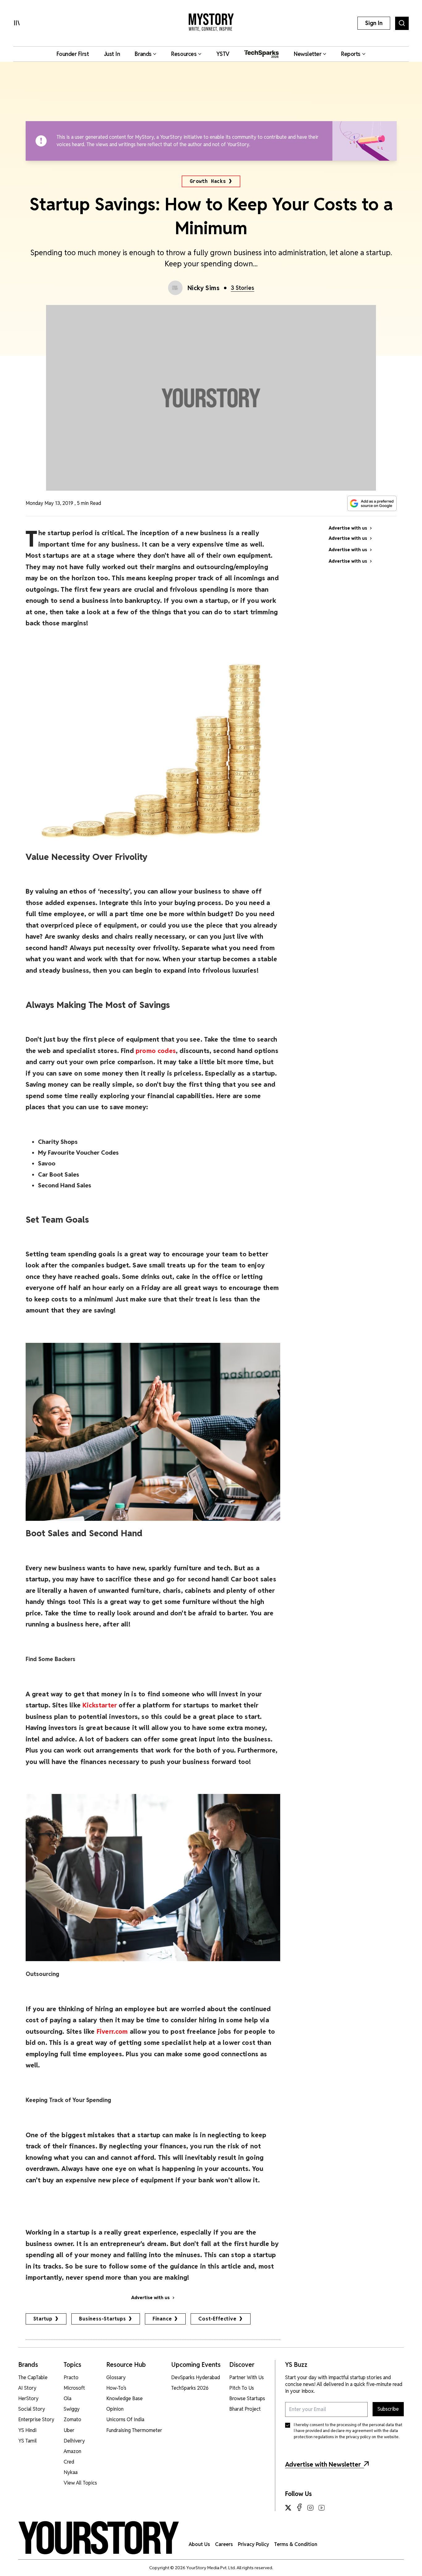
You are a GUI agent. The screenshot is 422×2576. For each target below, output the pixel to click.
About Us (199, 2544)
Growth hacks (208, 181)
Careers (224, 2544)
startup (43, 2319)
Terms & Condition (296, 2544)
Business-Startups (103, 2319)
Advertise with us (150, 2298)
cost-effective (217, 2319)
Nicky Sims (204, 288)
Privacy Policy (253, 2544)
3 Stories (243, 288)
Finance (162, 2319)
